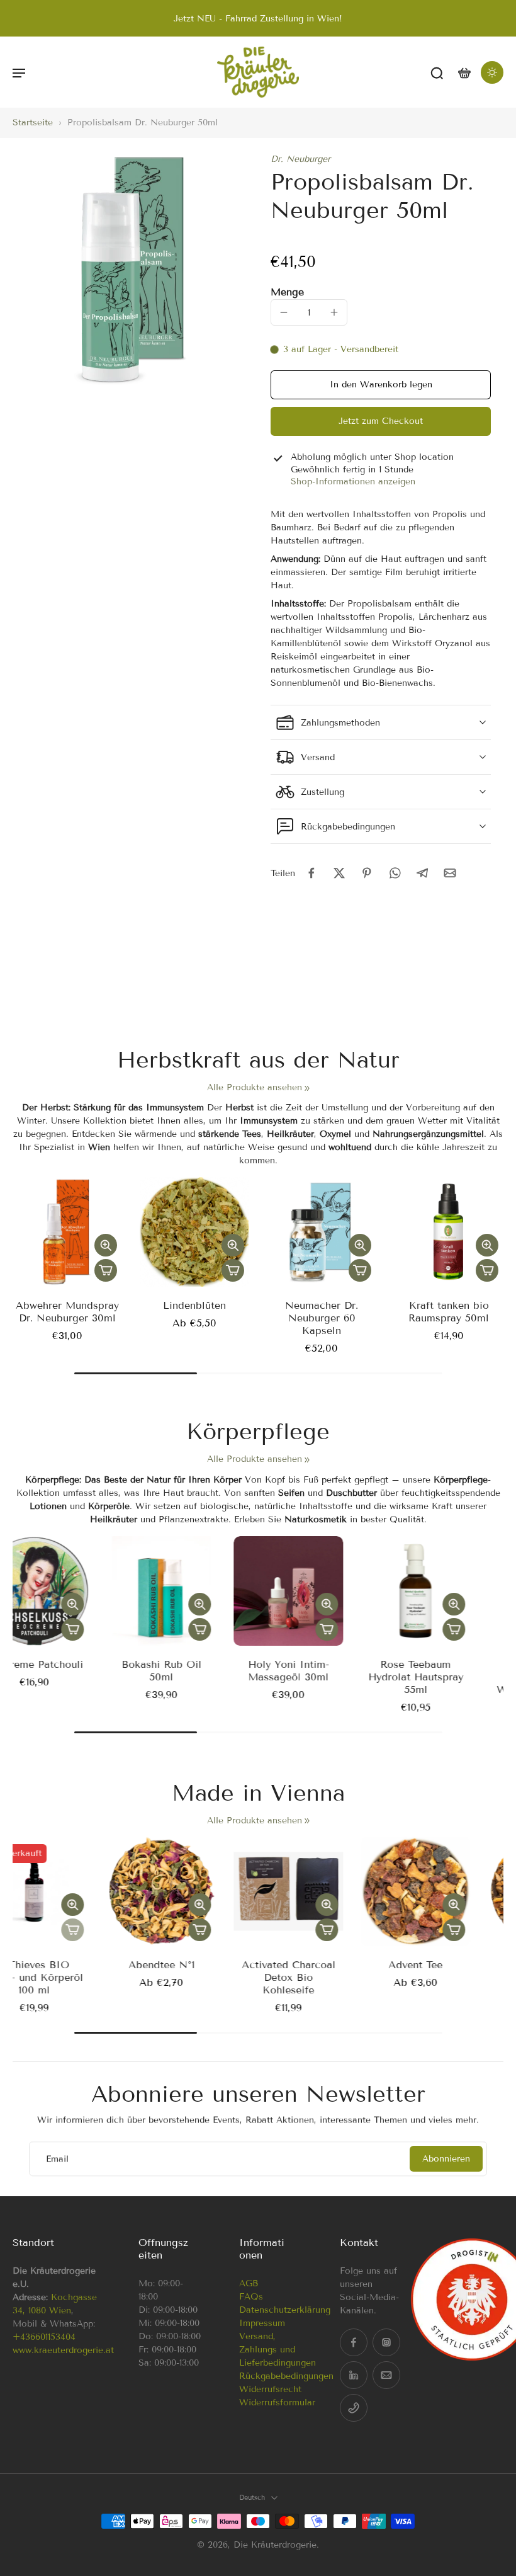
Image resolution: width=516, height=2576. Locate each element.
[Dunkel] (492, 72)
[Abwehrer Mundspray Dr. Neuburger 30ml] (67, 1232)
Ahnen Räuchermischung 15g (195, 1977)
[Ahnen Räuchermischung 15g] (194, 1891)
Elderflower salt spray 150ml (194, 1671)
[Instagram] (386, 2342)
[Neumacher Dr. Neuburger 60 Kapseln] (322, 1232)
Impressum (262, 2323)
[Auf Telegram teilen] (422, 873)
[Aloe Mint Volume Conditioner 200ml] (322, 1891)
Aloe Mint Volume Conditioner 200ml (322, 1971)
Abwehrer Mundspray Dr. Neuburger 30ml (67, 1312)
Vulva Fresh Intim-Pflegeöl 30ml (449, 1671)
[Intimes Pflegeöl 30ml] (322, 1591)
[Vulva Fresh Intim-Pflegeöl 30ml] (449, 1591)
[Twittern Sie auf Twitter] (339, 873)
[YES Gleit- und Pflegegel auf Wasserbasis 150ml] (67, 1591)
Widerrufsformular (277, 2402)
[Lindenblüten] (194, 1232)
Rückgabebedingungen (286, 2376)
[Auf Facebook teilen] (311, 873)
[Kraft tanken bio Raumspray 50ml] (449, 1232)
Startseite (33, 123)
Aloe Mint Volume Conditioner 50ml (449, 1971)
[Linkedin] (354, 2375)
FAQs (251, 2297)
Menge (287, 292)
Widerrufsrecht (270, 2389)
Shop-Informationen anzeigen (353, 482)
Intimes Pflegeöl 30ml (322, 1671)
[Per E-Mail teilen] (450, 873)
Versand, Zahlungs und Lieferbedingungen (278, 2350)
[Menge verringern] (284, 312)
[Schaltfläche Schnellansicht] (106, 1245)
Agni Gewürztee (68, 1965)
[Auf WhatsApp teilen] (395, 873)
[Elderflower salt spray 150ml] (194, 1591)
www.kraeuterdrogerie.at (63, 2350)
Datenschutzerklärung (285, 2310)
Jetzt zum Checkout (381, 421)
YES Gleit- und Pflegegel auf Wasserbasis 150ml (67, 1677)
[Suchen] (437, 72)
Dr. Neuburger (300, 159)
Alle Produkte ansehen (255, 1087)
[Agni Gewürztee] (67, 1891)
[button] (19, 72)
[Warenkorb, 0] (464, 72)
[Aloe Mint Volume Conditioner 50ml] (449, 1891)
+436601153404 (44, 2337)
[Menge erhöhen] (334, 312)
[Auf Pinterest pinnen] (367, 873)
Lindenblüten (194, 1305)
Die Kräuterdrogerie (275, 2545)
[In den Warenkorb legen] (106, 1270)
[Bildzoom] (129, 270)
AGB (249, 2283)
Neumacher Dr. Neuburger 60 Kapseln (322, 1318)
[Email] (386, 2375)
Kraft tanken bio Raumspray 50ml (449, 1312)
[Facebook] (354, 2342)
